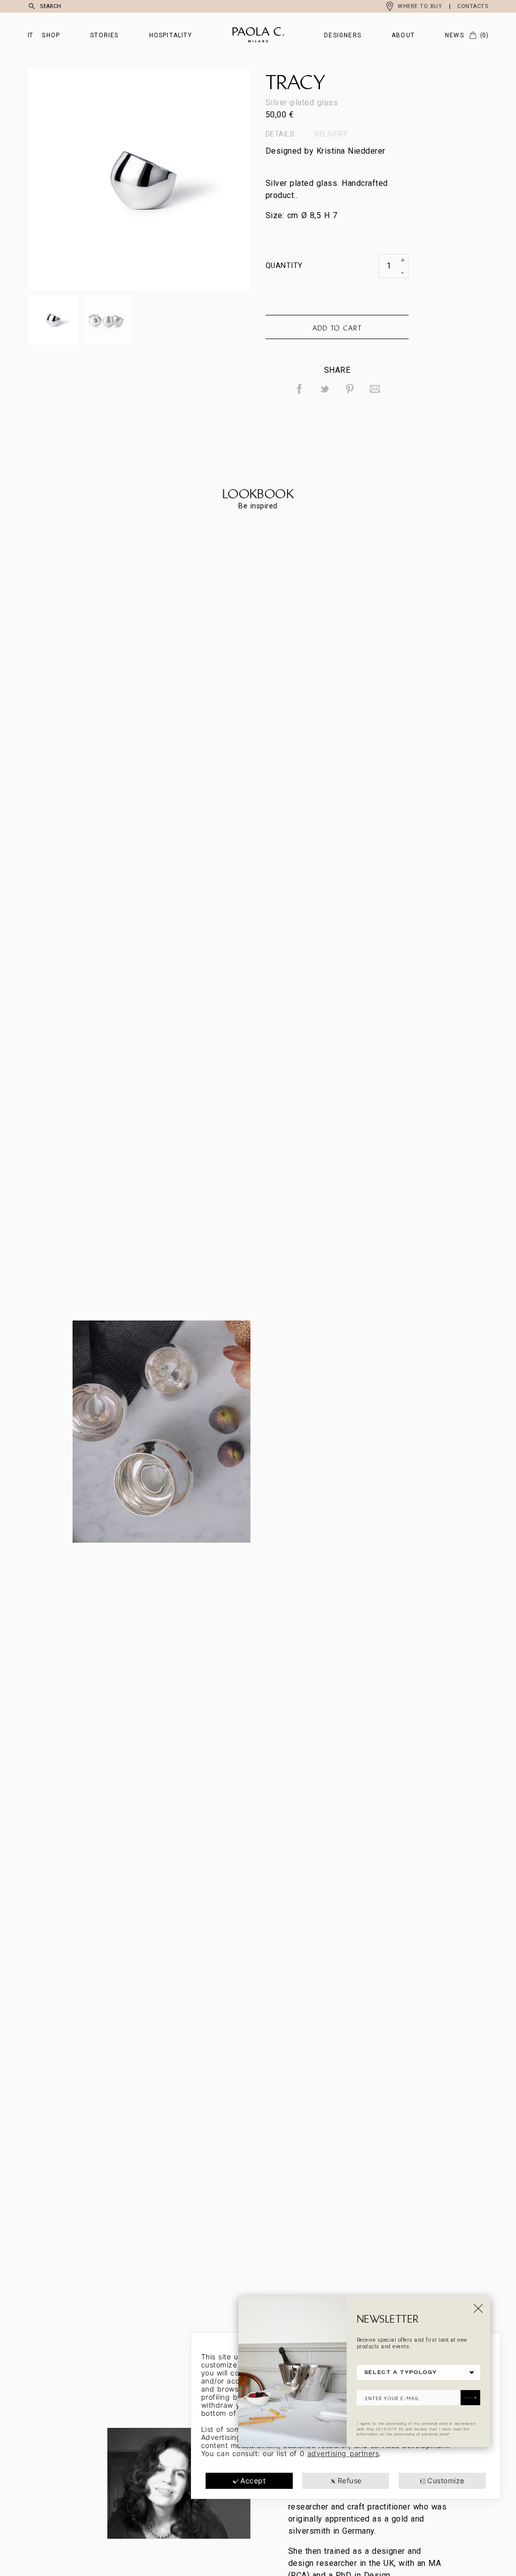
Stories (104, 35)
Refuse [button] (350, 2481)
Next (195, 179)
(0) (484, 35)
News (455, 35)
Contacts (473, 6)
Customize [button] (446, 2481)
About (403, 35)
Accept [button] (253, 2481)
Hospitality (171, 35)
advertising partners (343, 2453)
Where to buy (420, 6)
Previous (84, 179)
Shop (51, 35)
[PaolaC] (258, 35)
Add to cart (337, 328)
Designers (343, 35)
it (30, 35)
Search (50, 6)
